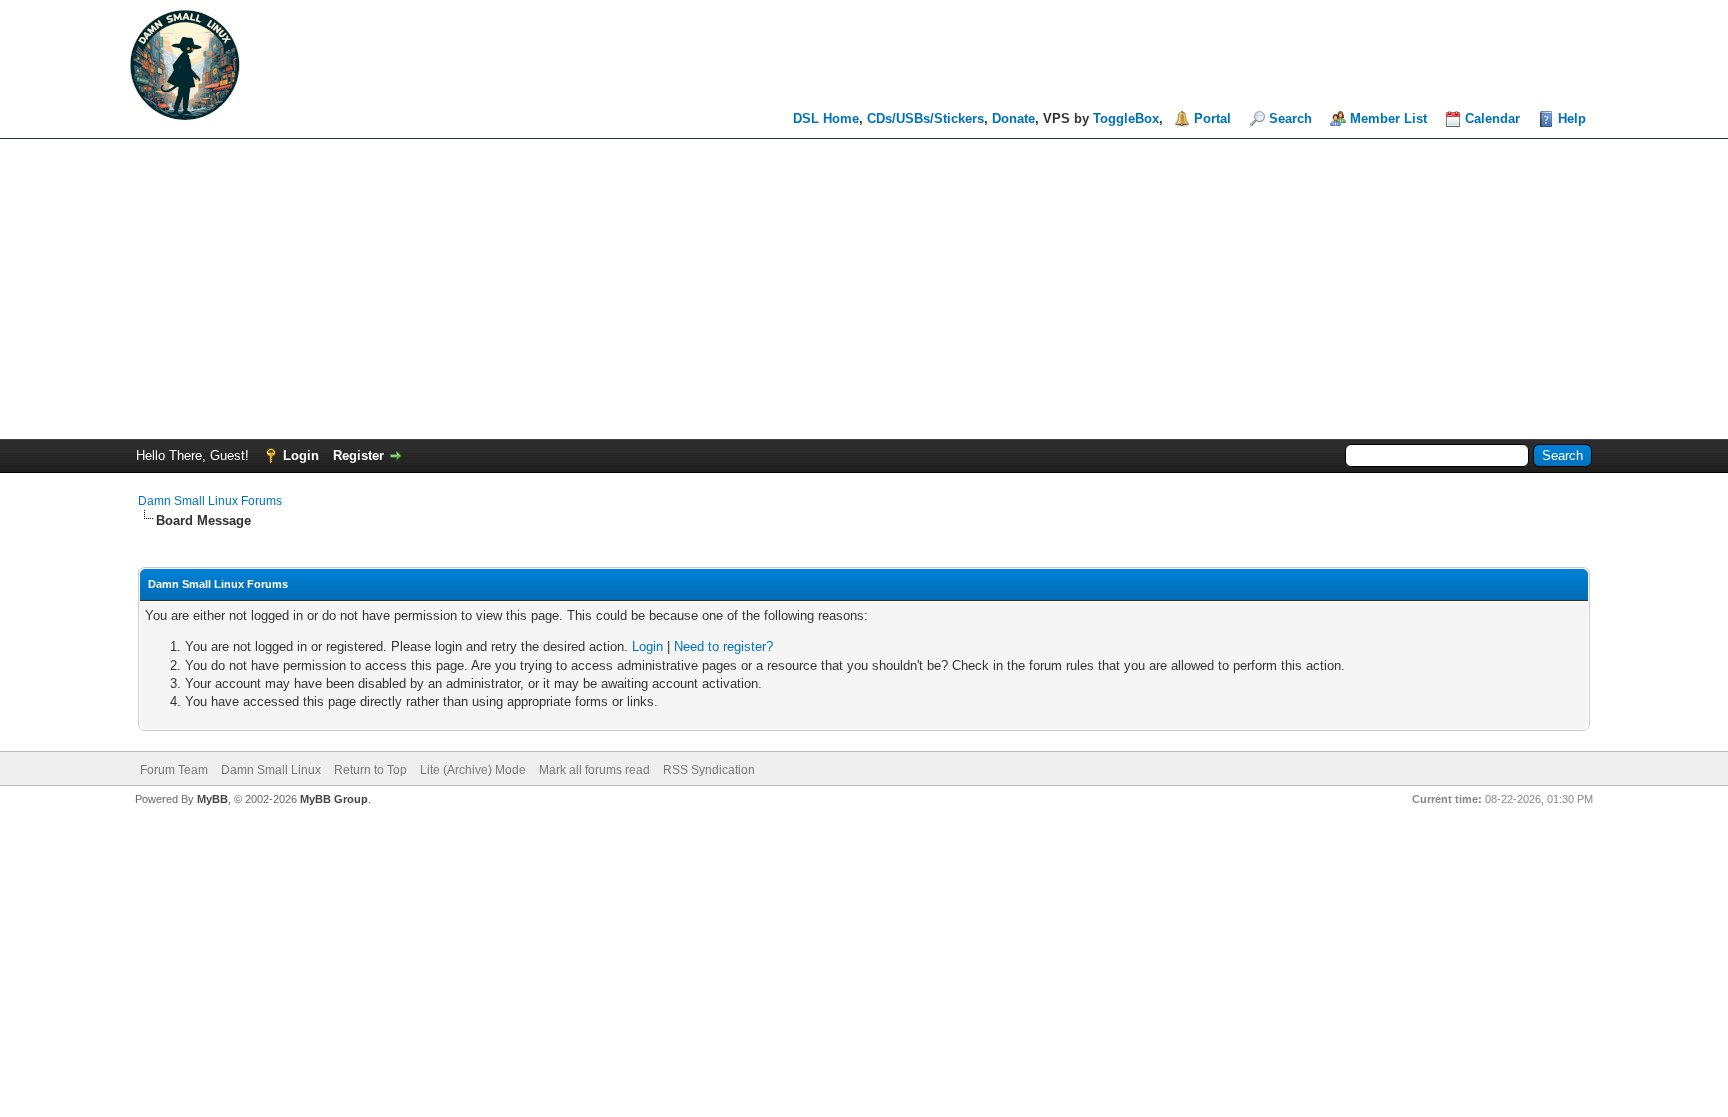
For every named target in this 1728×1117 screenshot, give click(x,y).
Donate (1013, 118)
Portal (1212, 118)
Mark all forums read (594, 770)
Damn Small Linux (271, 770)
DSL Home (826, 118)
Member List (1388, 118)
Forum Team (174, 770)
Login (301, 455)
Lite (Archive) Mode (473, 770)
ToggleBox (1126, 118)
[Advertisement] (864, 289)
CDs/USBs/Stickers (925, 118)
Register (358, 455)
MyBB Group (334, 799)
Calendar (1492, 118)
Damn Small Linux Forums (210, 501)
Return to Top (370, 770)
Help (1572, 118)
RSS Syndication (709, 770)
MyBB (212, 799)
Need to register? (723, 646)
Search (1290, 118)
